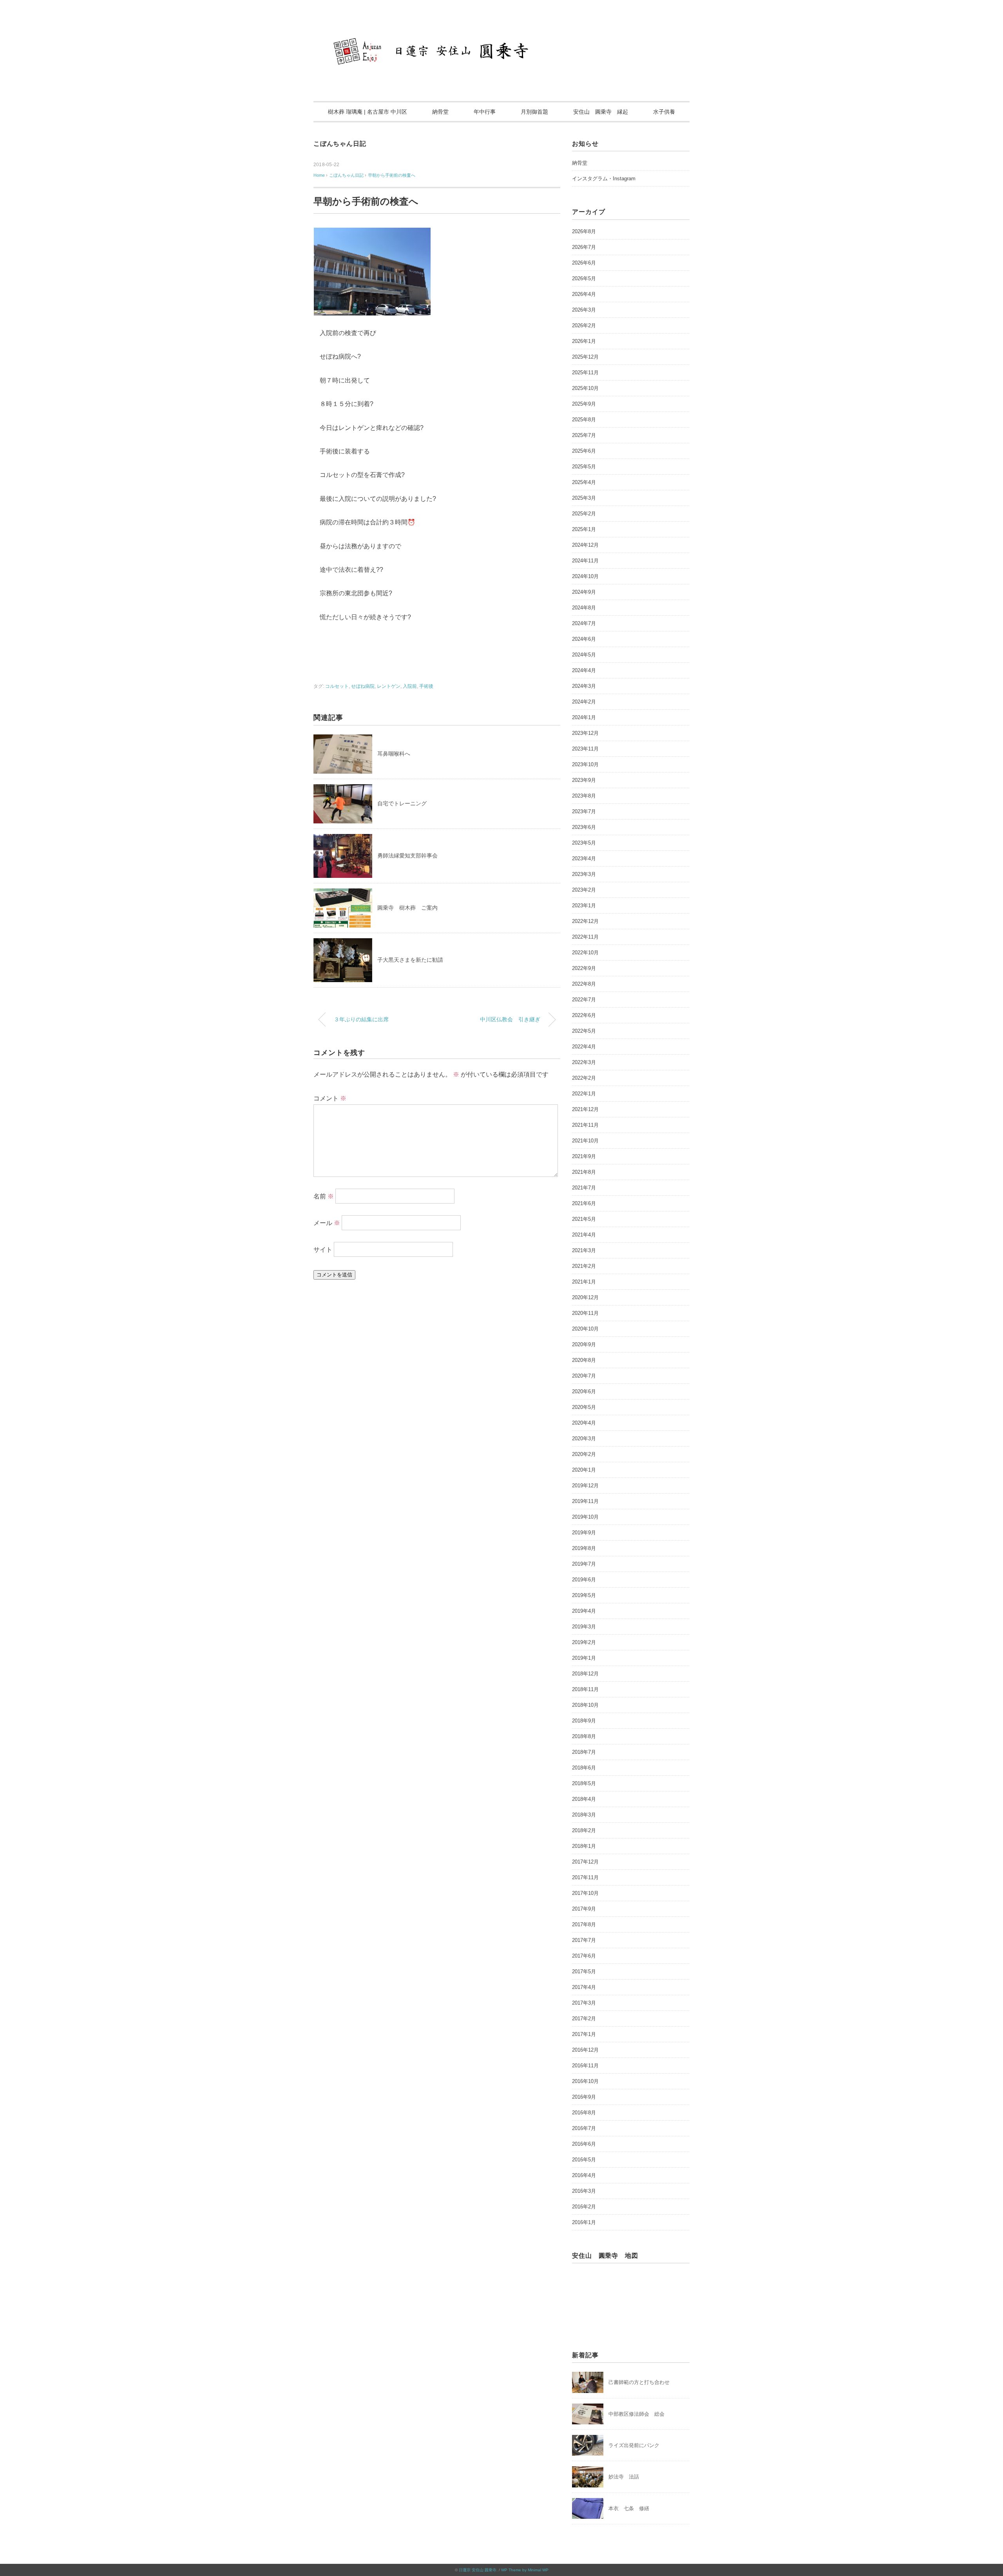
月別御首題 (534, 112)
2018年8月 (584, 1736)
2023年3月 (584, 874)
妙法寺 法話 (624, 2477)
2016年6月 (584, 2144)
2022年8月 (584, 984)
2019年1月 (584, 1658)
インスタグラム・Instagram (604, 179)
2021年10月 (585, 1141)
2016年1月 (584, 2222)
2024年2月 (584, 702)
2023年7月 (584, 811)
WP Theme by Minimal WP (525, 2570)
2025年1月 (584, 529)
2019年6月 (584, 1580)
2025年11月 (585, 373)
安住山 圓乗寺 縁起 (601, 112)
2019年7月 (584, 1564)
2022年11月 (585, 937)
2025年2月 (584, 514)
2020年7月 (584, 1376)
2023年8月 (584, 796)
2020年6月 (584, 1391)
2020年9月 (584, 1344)
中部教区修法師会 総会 (636, 2414)
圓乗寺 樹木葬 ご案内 (407, 908)
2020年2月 (584, 1454)
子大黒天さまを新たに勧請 (410, 960)
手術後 (426, 686)
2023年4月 (584, 858)
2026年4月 (584, 294)
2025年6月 (584, 451)
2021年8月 (584, 1172)
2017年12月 (585, 1862)
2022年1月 (584, 1094)
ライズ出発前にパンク (634, 2445)
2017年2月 (584, 2019)
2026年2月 (584, 325)
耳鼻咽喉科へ (394, 754)
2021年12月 (585, 1109)
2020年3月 (584, 1438)
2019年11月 (585, 1501)
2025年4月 (584, 482)
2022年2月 (584, 1078)
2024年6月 (584, 639)
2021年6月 (584, 1203)
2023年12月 (585, 733)
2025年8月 (584, 420)
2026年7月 (584, 247)
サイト (323, 1249)
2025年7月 (584, 435)
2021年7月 (584, 1188)
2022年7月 (584, 1000)
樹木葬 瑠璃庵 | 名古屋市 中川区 (368, 112)
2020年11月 (585, 1313)
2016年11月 (585, 2066)
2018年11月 (585, 1689)
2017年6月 (584, 1956)
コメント (330, 1098)
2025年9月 (584, 404)
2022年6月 (584, 1015)
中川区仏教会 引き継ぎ (510, 1019)
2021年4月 (584, 1235)
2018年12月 (585, 1674)
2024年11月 (585, 561)
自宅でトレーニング (402, 803)
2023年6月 (584, 827)
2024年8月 (584, 608)
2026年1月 (584, 341)
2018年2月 (584, 1830)
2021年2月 (584, 1266)
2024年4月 (584, 670)
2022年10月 (585, 953)
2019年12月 (585, 1486)
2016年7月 (584, 2128)
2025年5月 (584, 467)
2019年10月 (585, 1517)
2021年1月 (584, 1282)
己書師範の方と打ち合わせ (639, 2382)
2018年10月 (585, 1705)
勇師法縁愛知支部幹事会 (407, 856)
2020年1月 (584, 1470)
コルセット (337, 686)
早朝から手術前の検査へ (392, 175)
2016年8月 (584, 2113)
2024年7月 (584, 623)
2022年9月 (584, 968)
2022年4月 (584, 1047)
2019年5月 (584, 1595)
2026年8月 (584, 231)
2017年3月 (584, 2003)
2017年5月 (584, 1971)
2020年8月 (584, 1360)
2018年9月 (584, 1721)
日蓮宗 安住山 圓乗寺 (478, 2570)
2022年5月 (584, 1031)
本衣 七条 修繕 (629, 2508)
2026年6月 (584, 263)
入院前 (410, 686)
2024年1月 (584, 717)
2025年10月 (585, 388)
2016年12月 (585, 2050)
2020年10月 (585, 1329)
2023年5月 (584, 843)
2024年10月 (585, 576)
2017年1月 (584, 2034)
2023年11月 (585, 749)
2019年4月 (584, 1611)
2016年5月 (584, 2160)
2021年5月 (584, 1219)
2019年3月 (584, 1627)
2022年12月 (585, 921)
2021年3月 (584, 1250)
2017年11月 (585, 1877)
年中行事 (485, 112)
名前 (324, 1196)
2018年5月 (584, 1783)
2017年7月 (584, 1940)
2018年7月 (584, 1752)
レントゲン (389, 686)
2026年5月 (584, 278)
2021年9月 (584, 1156)
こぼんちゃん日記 (340, 144)
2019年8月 (584, 1548)
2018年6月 (584, 1768)
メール (327, 1223)
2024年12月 (585, 545)
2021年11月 (585, 1125)
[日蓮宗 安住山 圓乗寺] (501, 29)
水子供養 (664, 112)
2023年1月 (584, 905)
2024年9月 (584, 592)
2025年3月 (584, 498)
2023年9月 (584, 780)
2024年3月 (584, 686)
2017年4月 (584, 1987)
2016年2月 (584, 2207)
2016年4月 (584, 2175)
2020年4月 (584, 1423)
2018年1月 (584, 1846)
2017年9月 (584, 1909)
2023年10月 (585, 764)
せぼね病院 (363, 686)
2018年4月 (584, 1799)
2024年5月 (584, 655)
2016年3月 (584, 2191)
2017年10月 (585, 1893)
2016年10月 (585, 2081)
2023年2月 (584, 890)
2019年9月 (584, 1533)
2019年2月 (584, 1642)
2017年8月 (584, 1924)
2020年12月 (585, 1297)
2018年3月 (584, 1815)
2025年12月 (585, 357)
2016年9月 (584, 2097)
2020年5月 (584, 1407)
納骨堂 (440, 112)
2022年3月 (584, 1062)
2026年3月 (584, 310)
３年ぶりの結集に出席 (361, 1019)
